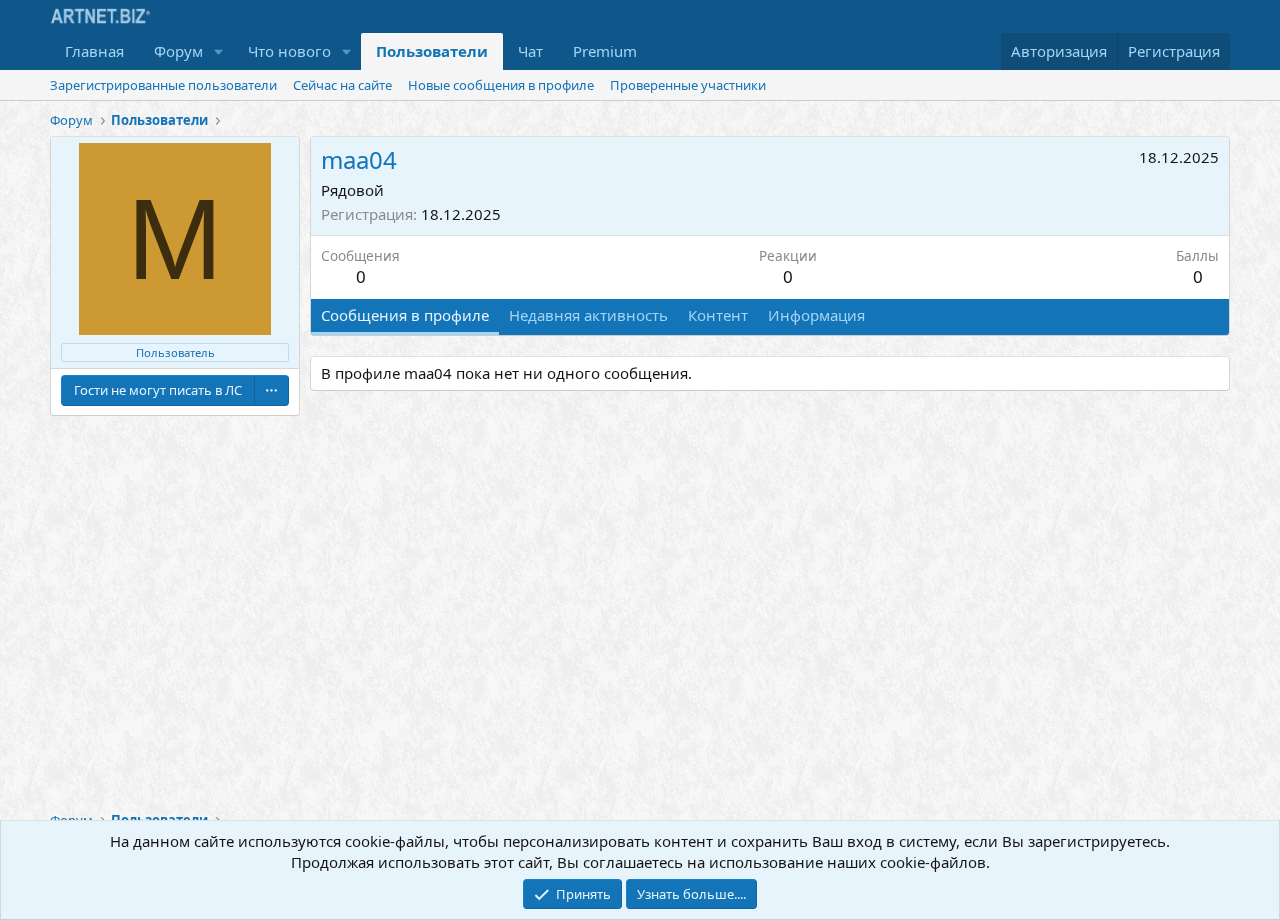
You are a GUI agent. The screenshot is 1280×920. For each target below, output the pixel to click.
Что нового (289, 51)
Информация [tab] (816, 315)
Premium (605, 51)
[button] (219, 51)
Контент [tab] (718, 315)
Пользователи (432, 51)
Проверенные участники (688, 85)
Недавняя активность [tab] (588, 315)
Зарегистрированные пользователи (163, 85)
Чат (530, 51)
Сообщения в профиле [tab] (405, 315)
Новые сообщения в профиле (501, 85)
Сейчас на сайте (342, 85)
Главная (94, 51)
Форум (178, 51)
